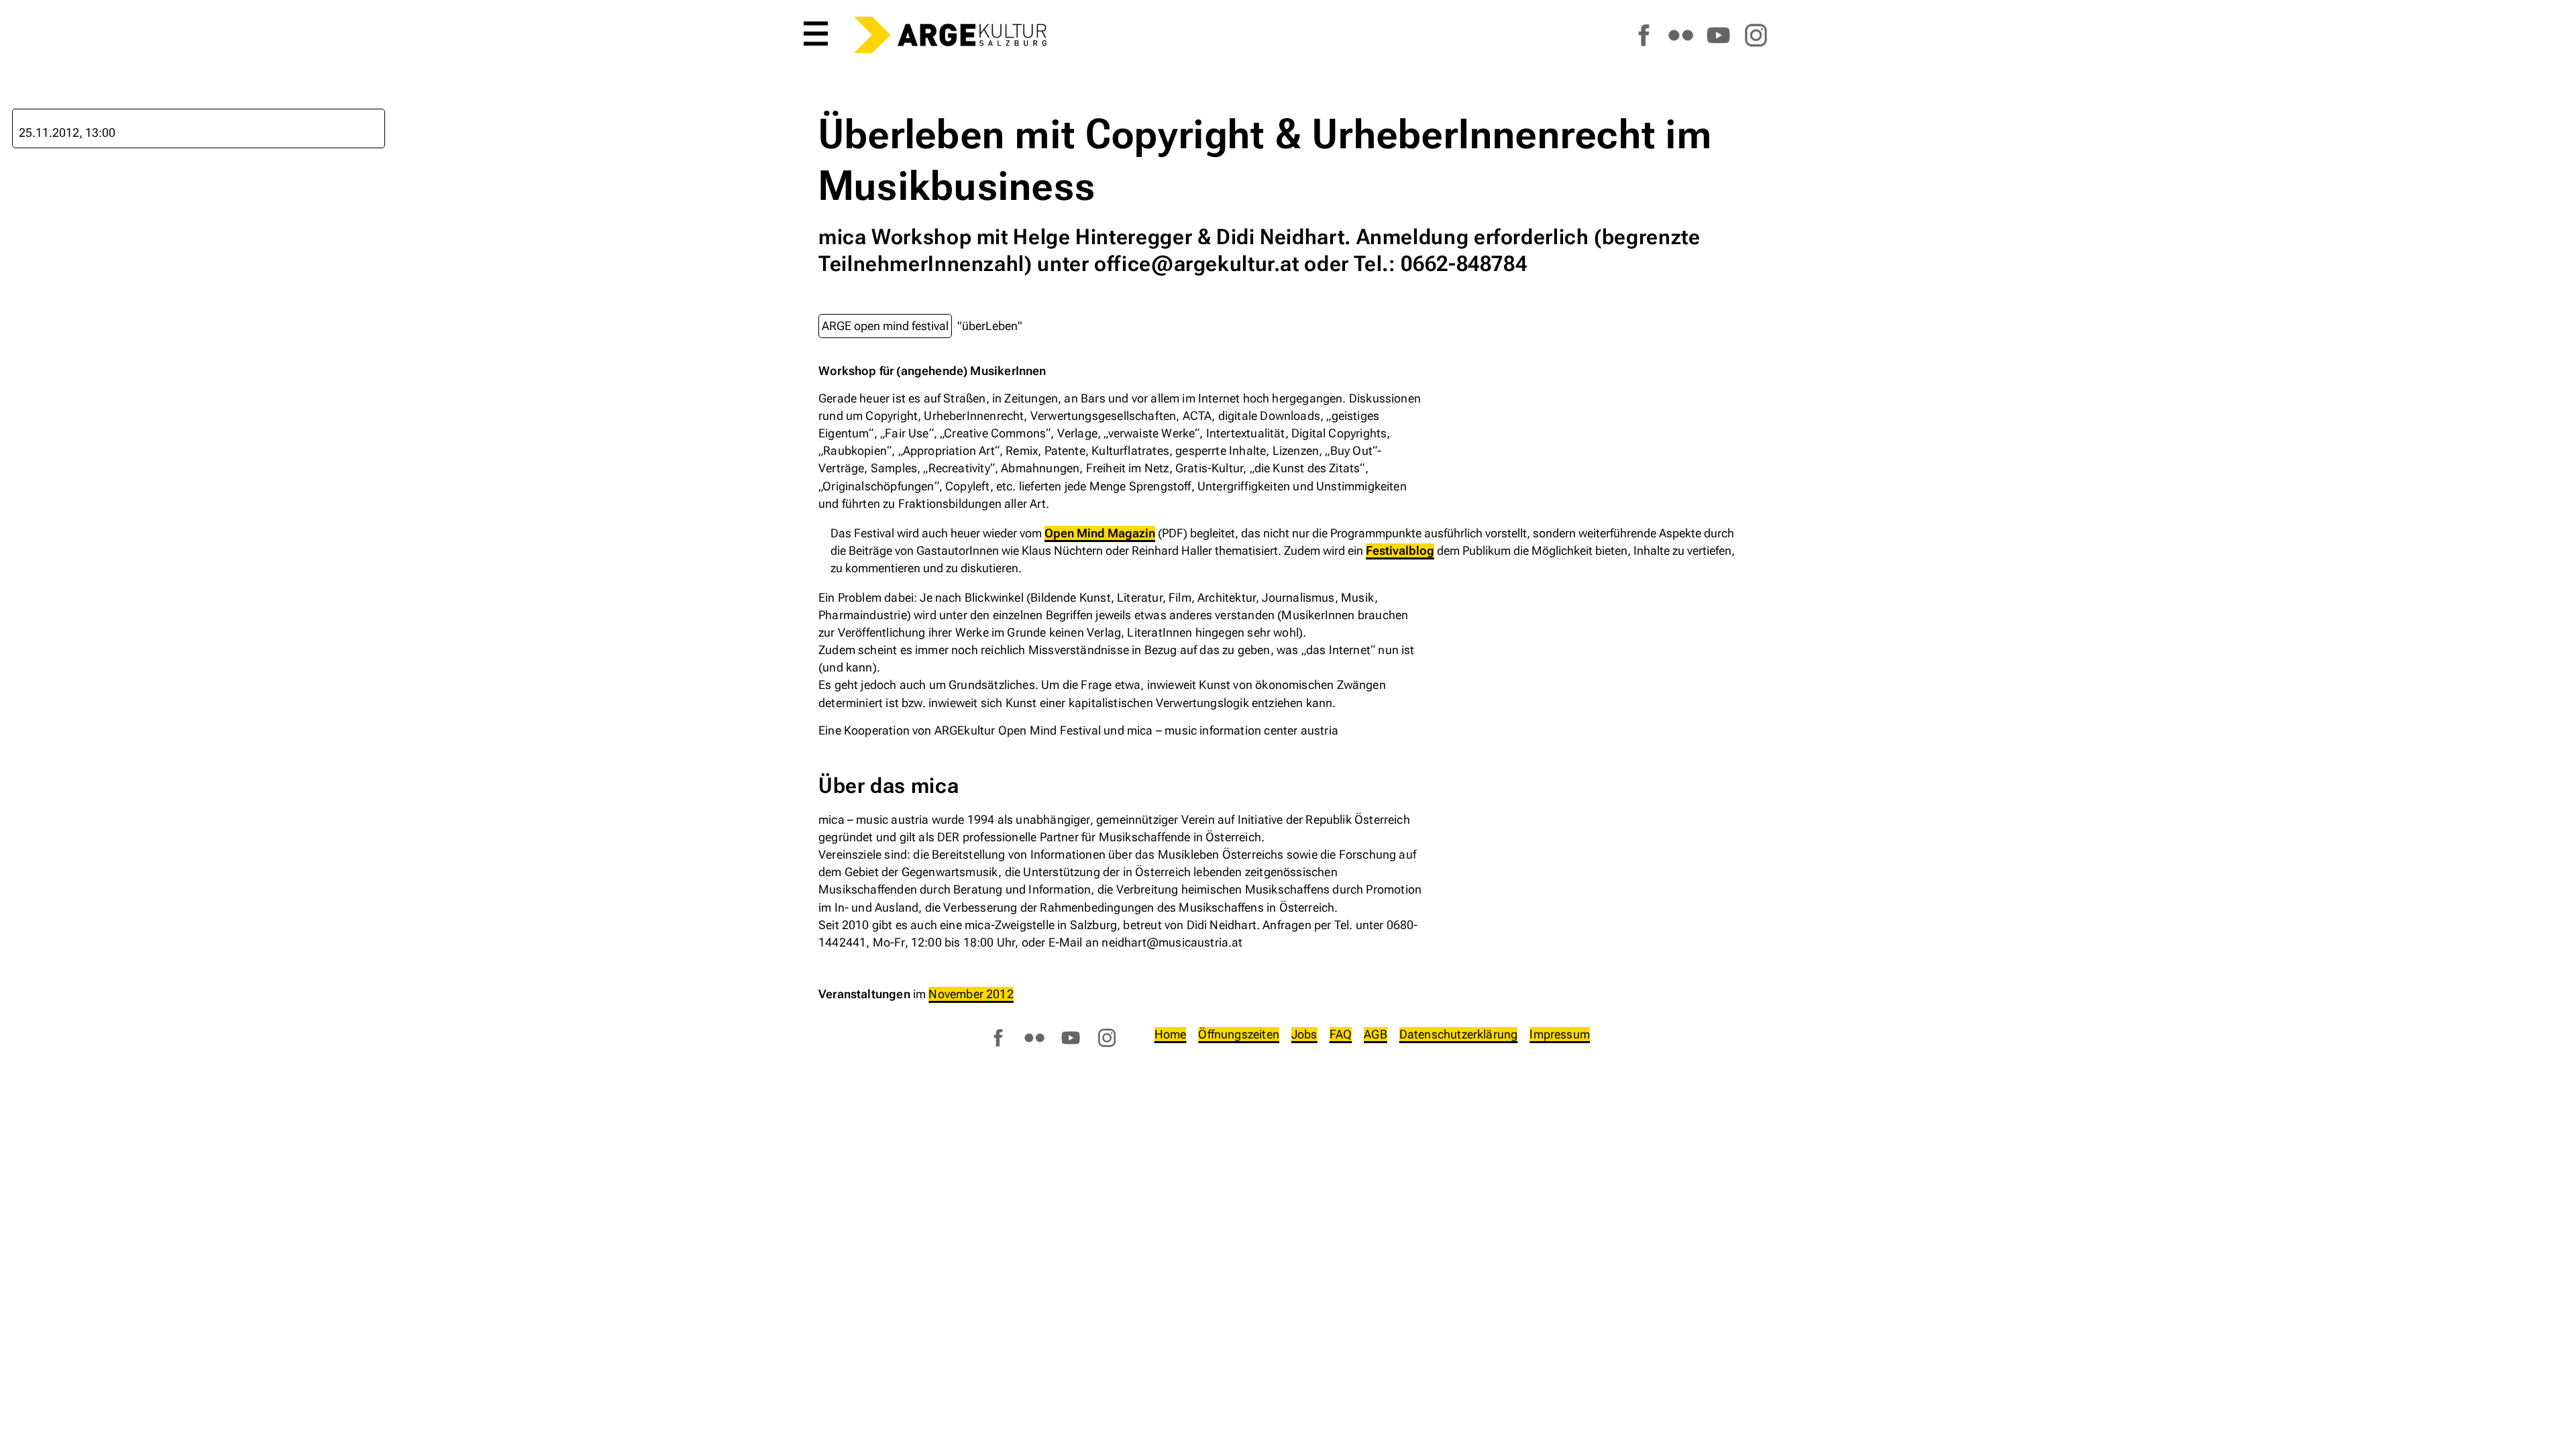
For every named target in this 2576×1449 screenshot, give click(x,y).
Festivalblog (1400, 550)
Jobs (1304, 1034)
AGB (1376, 1034)
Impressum (1560, 1034)
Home (1171, 1034)
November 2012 (971, 994)
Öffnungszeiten (1239, 1034)
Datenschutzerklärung (1459, 1034)
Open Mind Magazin (1100, 533)
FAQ (1341, 1034)
